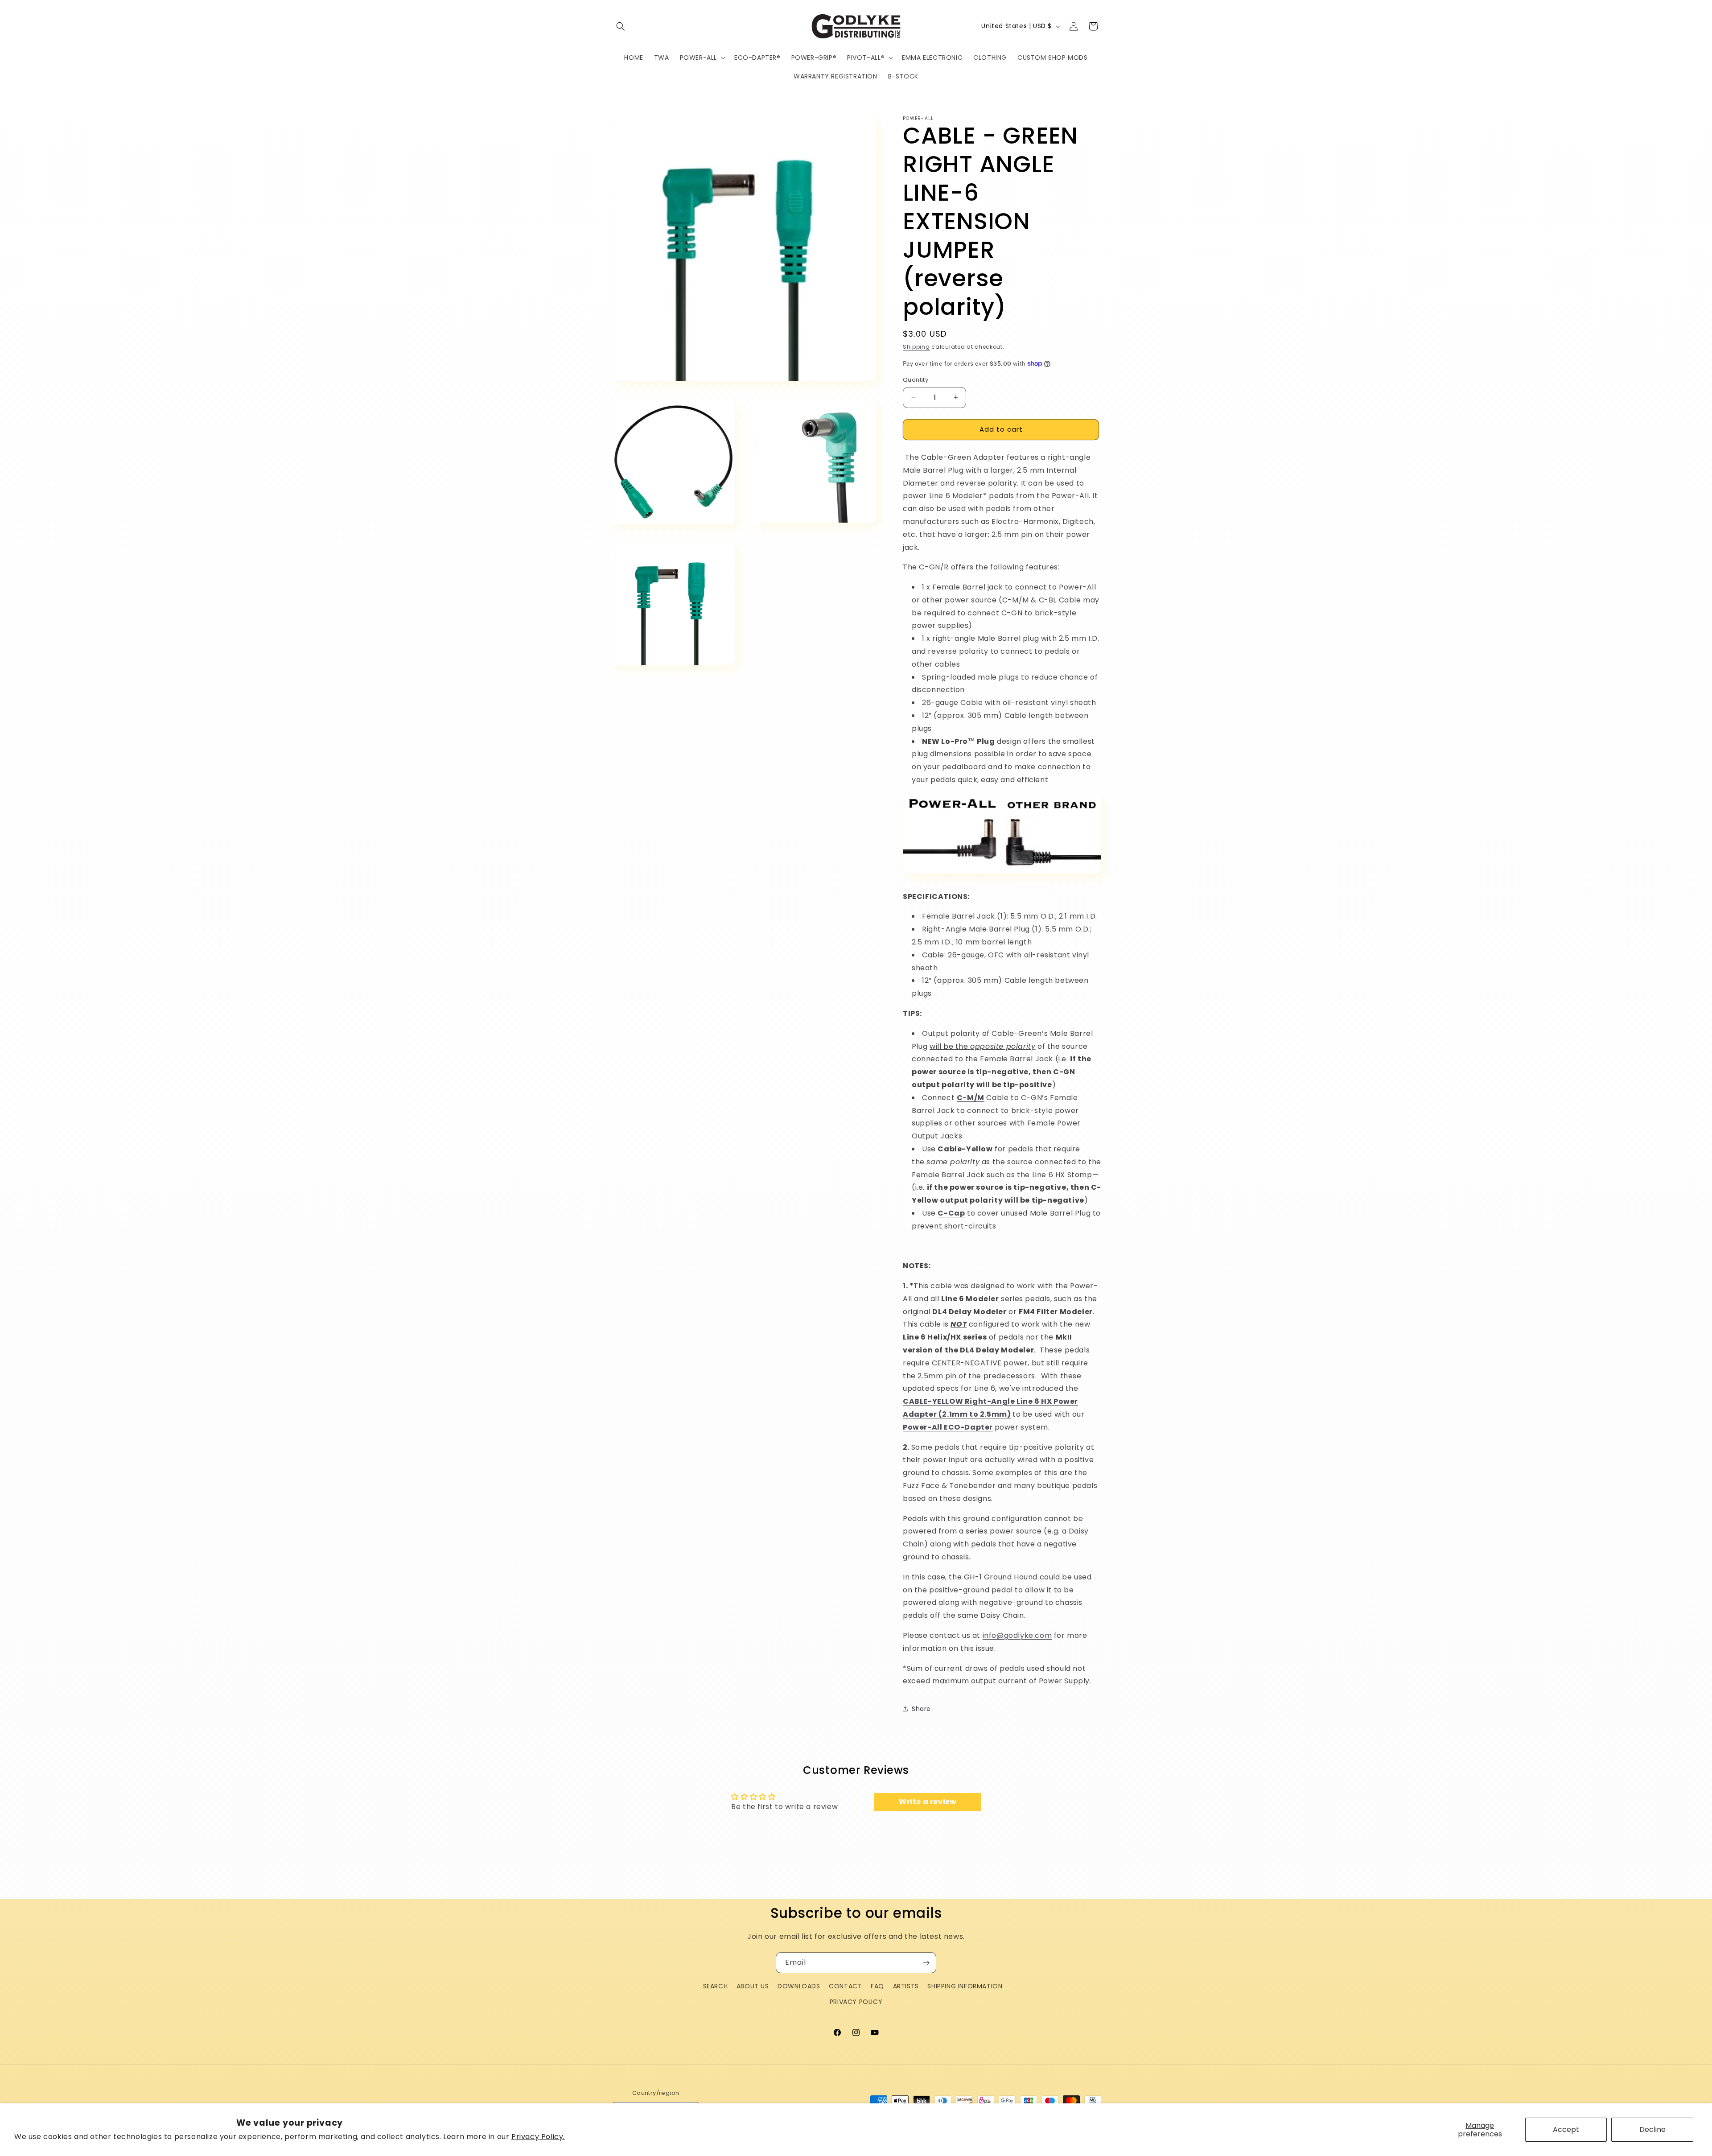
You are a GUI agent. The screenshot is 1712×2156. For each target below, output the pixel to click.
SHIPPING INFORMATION (965, 1986)
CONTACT (845, 1986)
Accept (1566, 2129)
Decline (1652, 2129)
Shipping (916, 347)
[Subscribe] (926, 1963)
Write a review (928, 1802)
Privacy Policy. (538, 2137)
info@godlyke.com (1017, 1635)
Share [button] (921, 1709)
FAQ (877, 1986)
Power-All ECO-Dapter (948, 1427)
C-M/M (971, 1098)
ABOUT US (753, 1986)
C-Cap (951, 1213)
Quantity (916, 380)
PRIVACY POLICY (856, 2002)
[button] (621, 26)
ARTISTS (906, 1986)
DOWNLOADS (799, 1986)
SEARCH (716, 1986)
